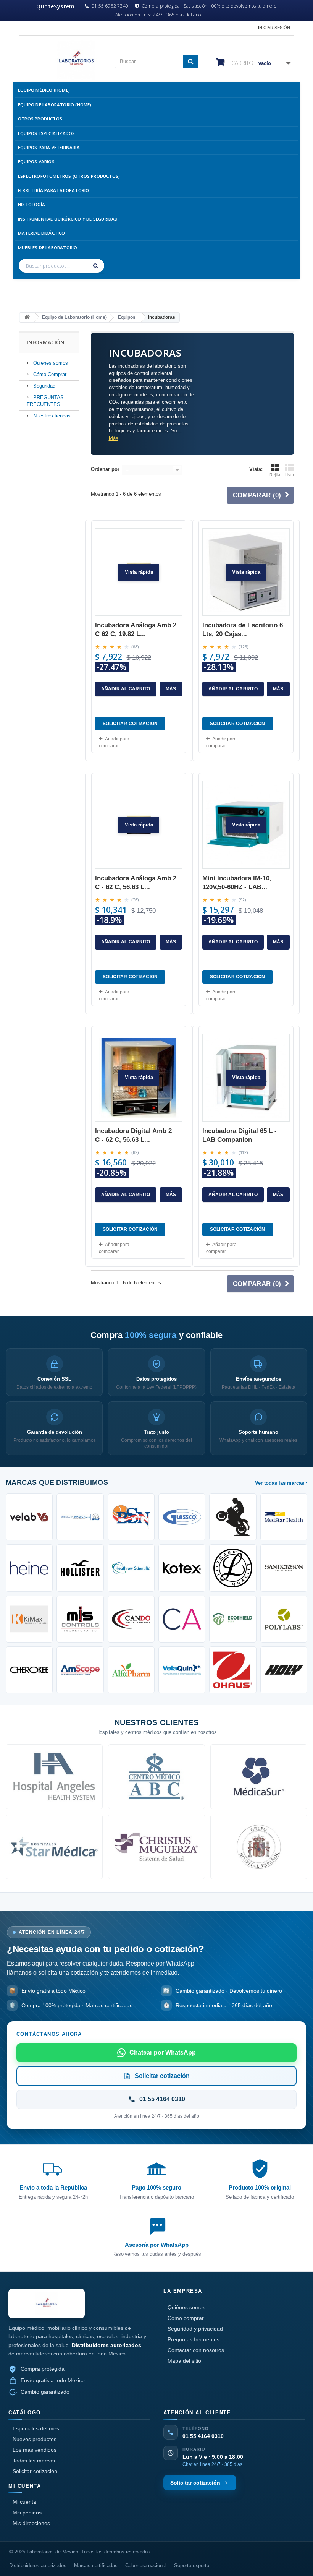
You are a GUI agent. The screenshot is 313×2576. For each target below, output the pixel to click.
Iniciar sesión (274, 28)
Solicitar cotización (35, 2471)
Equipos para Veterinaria (49, 147)
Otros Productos (40, 119)
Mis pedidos (27, 2513)
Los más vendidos (35, 2450)
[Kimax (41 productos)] (29, 1619)
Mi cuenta (24, 2502)
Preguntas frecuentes (194, 2339)
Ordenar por (105, 469)
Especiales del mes (36, 2428)
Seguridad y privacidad (195, 2329)
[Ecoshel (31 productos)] (233, 1619)
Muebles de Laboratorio (48, 248)
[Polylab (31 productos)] (284, 1619)
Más (114, 438)
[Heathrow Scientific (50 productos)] (131, 1568)
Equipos (127, 317)
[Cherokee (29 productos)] (29, 1670)
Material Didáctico (42, 233)
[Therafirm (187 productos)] (80, 1517)
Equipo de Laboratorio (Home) (55, 105)
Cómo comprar (186, 2318)
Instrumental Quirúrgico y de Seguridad (68, 219)
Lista (290, 475)
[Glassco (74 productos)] (182, 1517)
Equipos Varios (36, 162)
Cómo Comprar (49, 374)
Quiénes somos (186, 2307)
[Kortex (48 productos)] (182, 1568)
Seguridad (44, 386)
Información (46, 342)
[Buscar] (97, 266)
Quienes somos (50, 363)
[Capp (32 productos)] (182, 1619)
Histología (31, 204)
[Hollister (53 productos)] (80, 1568)
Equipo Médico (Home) (44, 90)
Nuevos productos (35, 2439)
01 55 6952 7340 (110, 6)
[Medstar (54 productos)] (284, 1517)
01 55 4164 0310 (203, 2436)
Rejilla (275, 475)
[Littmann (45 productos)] (233, 1568)
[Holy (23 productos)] (284, 1670)
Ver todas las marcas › (281, 1483)
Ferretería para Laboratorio (53, 190)
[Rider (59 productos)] (233, 1517)
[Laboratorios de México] (61, 60)
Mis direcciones (31, 2523)
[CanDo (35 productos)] (131, 1619)
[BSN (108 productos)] (131, 1517)
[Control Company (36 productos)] (80, 1619)
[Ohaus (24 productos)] (233, 1670)
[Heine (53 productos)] (29, 1568)
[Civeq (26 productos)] (182, 1670)
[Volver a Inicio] (27, 317)
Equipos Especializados (46, 133)
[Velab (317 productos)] (29, 1517)
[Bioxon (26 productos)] (131, 1670)
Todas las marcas (34, 2461)
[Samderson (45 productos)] (284, 1568)
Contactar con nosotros (196, 2350)
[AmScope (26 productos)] (80, 1670)
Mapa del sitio (184, 2361)
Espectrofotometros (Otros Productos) (69, 176)
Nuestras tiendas (51, 416)
